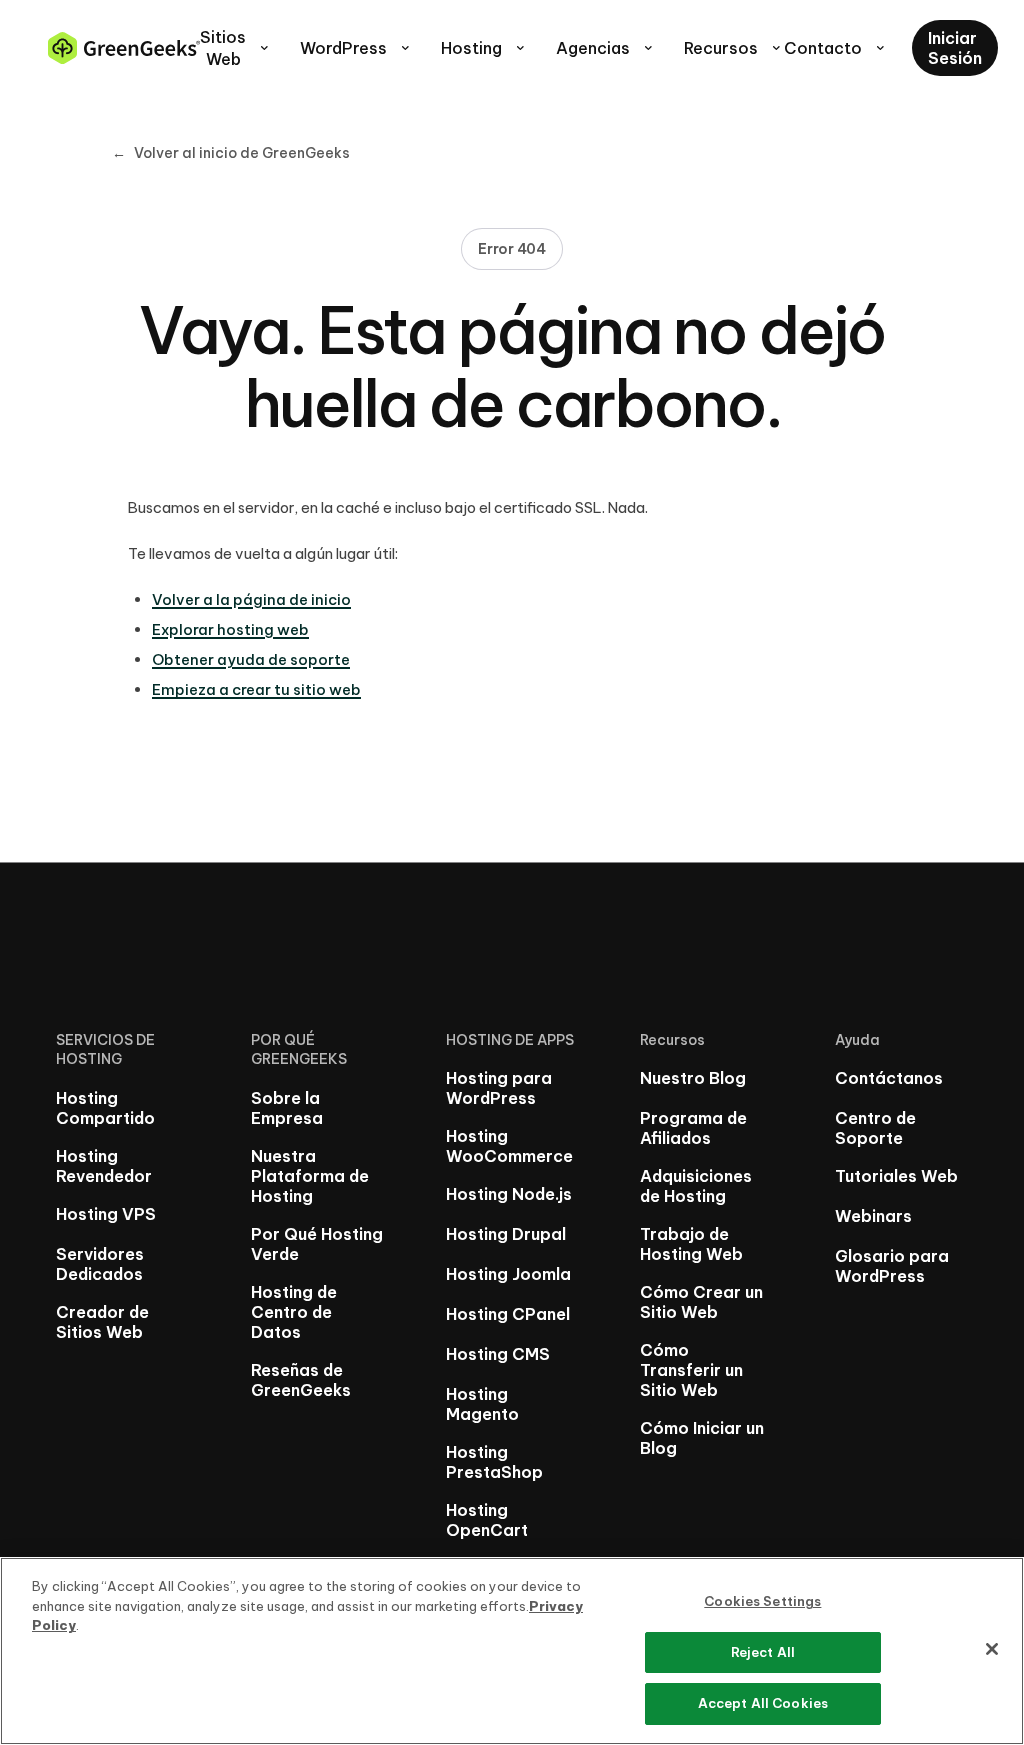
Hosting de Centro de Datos (294, 1312)
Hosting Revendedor (104, 1166)
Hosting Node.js (509, 1194)
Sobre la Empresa (287, 1108)
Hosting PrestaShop (494, 1462)
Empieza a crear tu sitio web (256, 689)
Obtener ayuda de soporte (251, 659)
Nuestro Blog (693, 1078)
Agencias (606, 48)
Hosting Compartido (105, 1108)
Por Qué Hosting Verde (317, 1244)
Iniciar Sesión (955, 48)
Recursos (734, 48)
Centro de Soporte (875, 1128)
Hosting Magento (482, 1404)
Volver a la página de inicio (251, 599)
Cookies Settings (762, 1601)
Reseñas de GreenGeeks (301, 1380)
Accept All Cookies (763, 1703)
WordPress (356, 48)
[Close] (992, 1649)
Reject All (763, 1652)
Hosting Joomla (508, 1274)
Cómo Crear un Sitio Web (701, 1302)
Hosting (484, 48)
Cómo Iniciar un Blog (702, 1438)
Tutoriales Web (896, 1176)
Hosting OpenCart (487, 1520)
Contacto (836, 48)
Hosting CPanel (508, 1314)
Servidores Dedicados (100, 1264)
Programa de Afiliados (693, 1128)
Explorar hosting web (230, 629)
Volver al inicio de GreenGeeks (231, 153)
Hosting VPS (106, 1214)
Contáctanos (889, 1078)
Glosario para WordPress (892, 1266)
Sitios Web (236, 48)
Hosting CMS (498, 1354)
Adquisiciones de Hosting (696, 1186)
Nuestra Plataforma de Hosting (310, 1176)
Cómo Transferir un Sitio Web (691, 1370)
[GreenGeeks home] (124, 48)
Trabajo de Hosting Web (691, 1244)
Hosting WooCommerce (509, 1146)
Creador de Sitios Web (102, 1322)
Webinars (873, 1216)
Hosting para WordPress (499, 1088)
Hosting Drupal (506, 1234)
